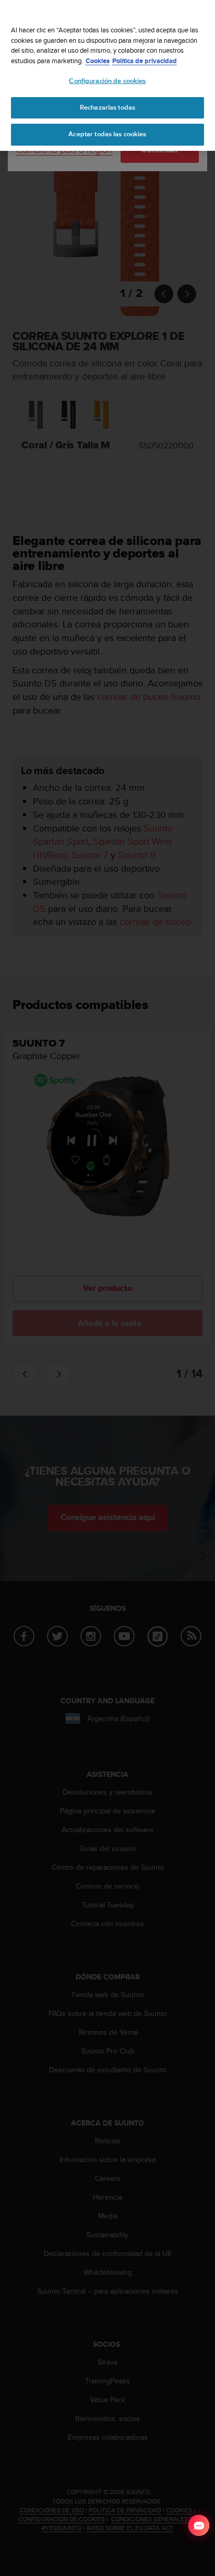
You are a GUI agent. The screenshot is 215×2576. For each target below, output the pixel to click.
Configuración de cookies (107, 81)
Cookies (98, 61)
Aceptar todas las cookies (107, 134)
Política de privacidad (145, 61)
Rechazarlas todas (107, 108)
